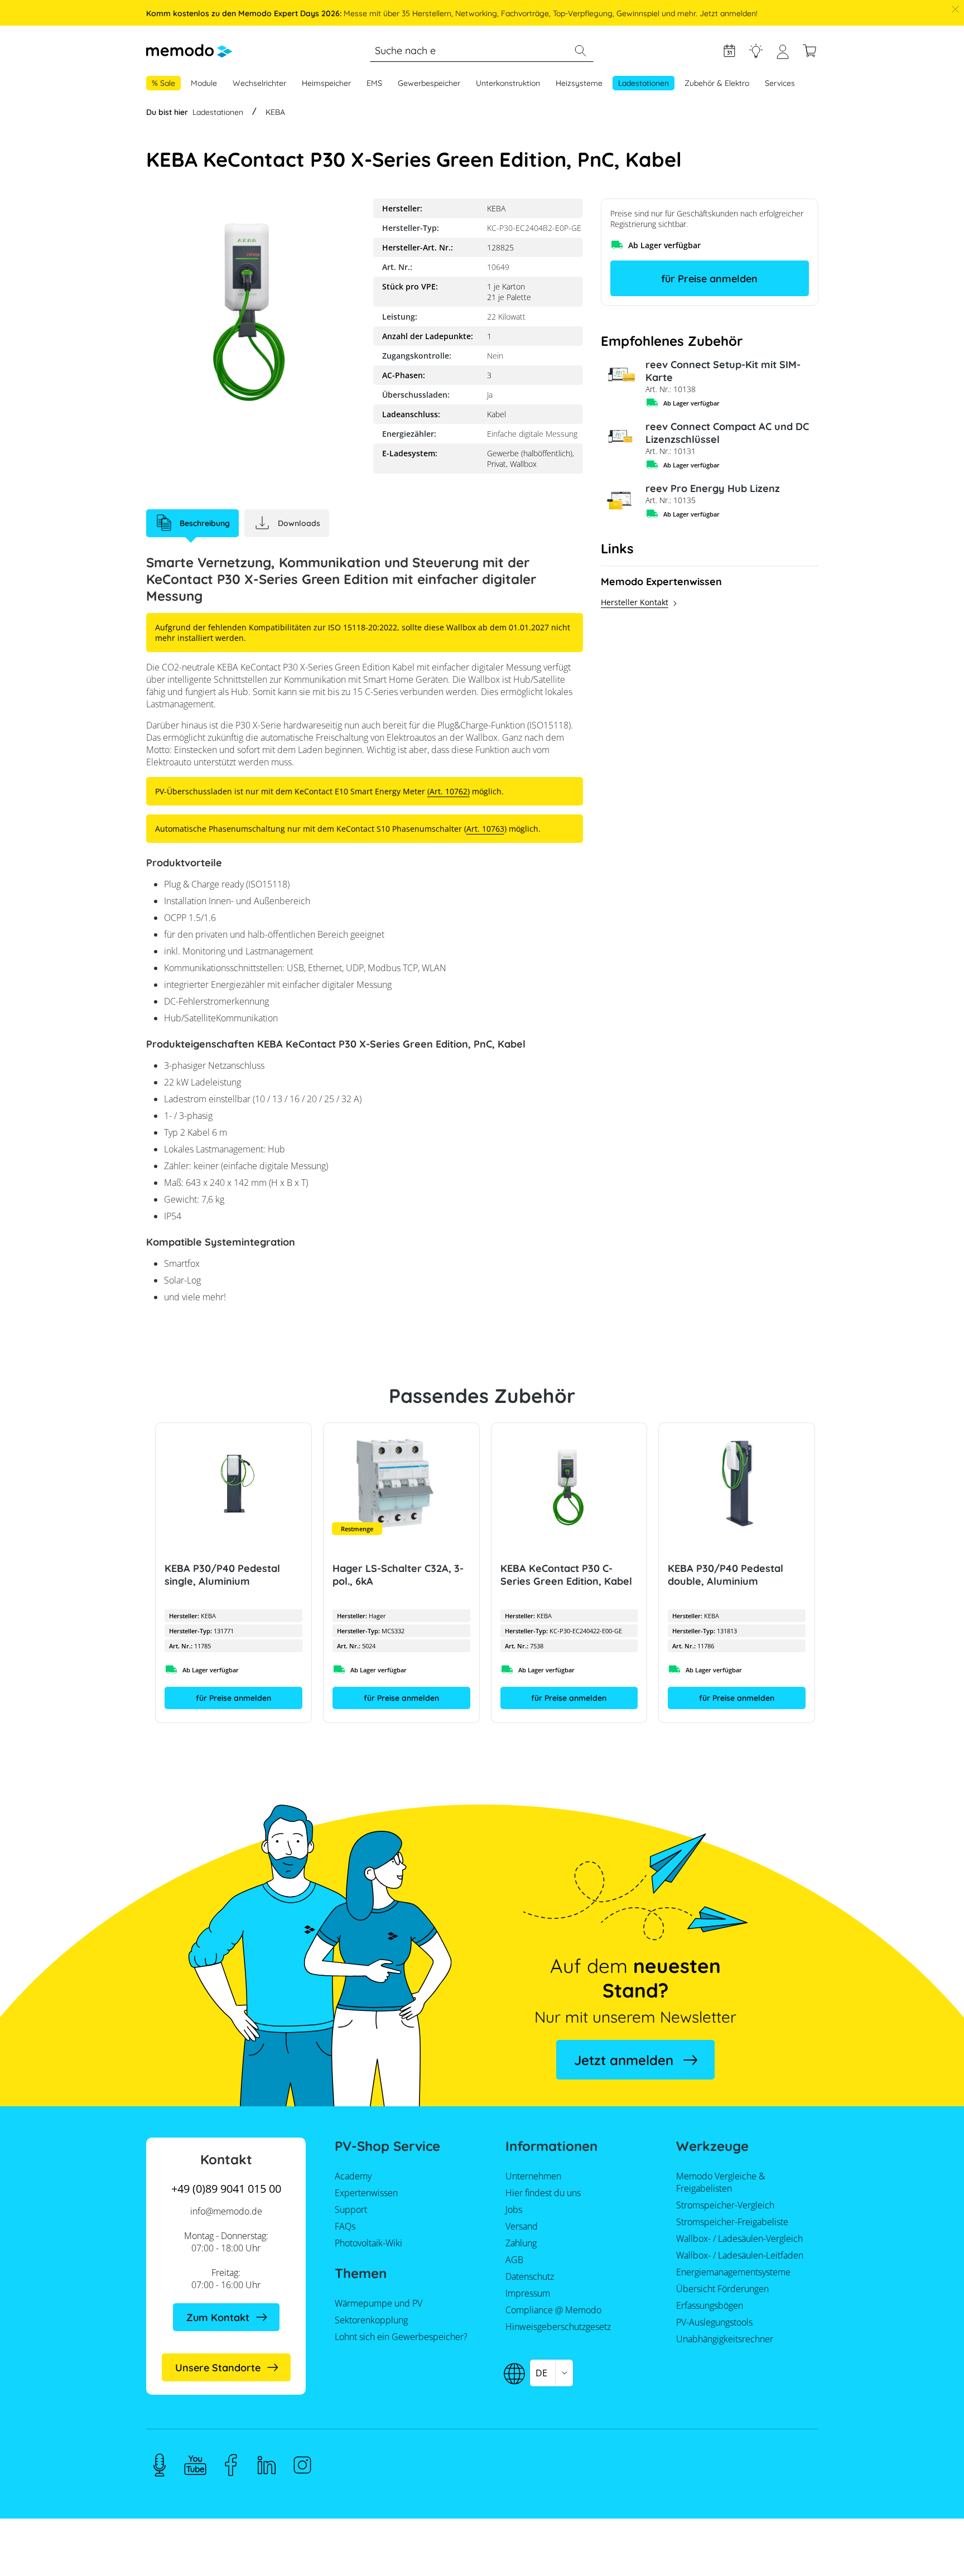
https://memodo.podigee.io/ (160, 2465)
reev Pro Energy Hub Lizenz (713, 488)
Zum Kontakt (218, 2317)
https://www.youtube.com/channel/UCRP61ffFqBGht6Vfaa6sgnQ (195, 2465)
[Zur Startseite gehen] (189, 51)
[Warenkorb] (809, 51)
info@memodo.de (226, 2211)
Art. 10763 (485, 829)
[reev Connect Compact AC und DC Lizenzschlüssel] (619, 438)
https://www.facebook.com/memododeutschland (231, 2465)
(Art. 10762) (449, 791)
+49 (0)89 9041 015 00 (226, 2189)
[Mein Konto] (783, 56)
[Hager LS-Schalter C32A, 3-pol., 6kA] (401, 1484)
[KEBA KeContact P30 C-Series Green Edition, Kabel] (569, 1484)
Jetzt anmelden (624, 2060)
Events (729, 51)
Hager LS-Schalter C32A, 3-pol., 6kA (397, 1575)
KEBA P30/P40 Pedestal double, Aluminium (726, 1575)
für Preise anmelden (709, 279)
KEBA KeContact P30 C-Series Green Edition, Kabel (566, 1575)
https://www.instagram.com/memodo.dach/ (302, 2465)
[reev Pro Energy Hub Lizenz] (619, 500)
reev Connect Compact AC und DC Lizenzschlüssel (727, 433)
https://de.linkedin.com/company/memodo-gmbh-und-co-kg (267, 2465)
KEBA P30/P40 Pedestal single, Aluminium (222, 1575)
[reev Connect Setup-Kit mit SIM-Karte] (619, 376)
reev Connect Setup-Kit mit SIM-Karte (723, 371)
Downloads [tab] (299, 523)
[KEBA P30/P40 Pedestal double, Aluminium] (737, 1484)
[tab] (192, 523)
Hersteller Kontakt (635, 602)
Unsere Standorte (218, 2368)
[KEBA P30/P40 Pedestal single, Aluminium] (233, 1484)
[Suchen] (580, 51)
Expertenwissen (756, 51)
